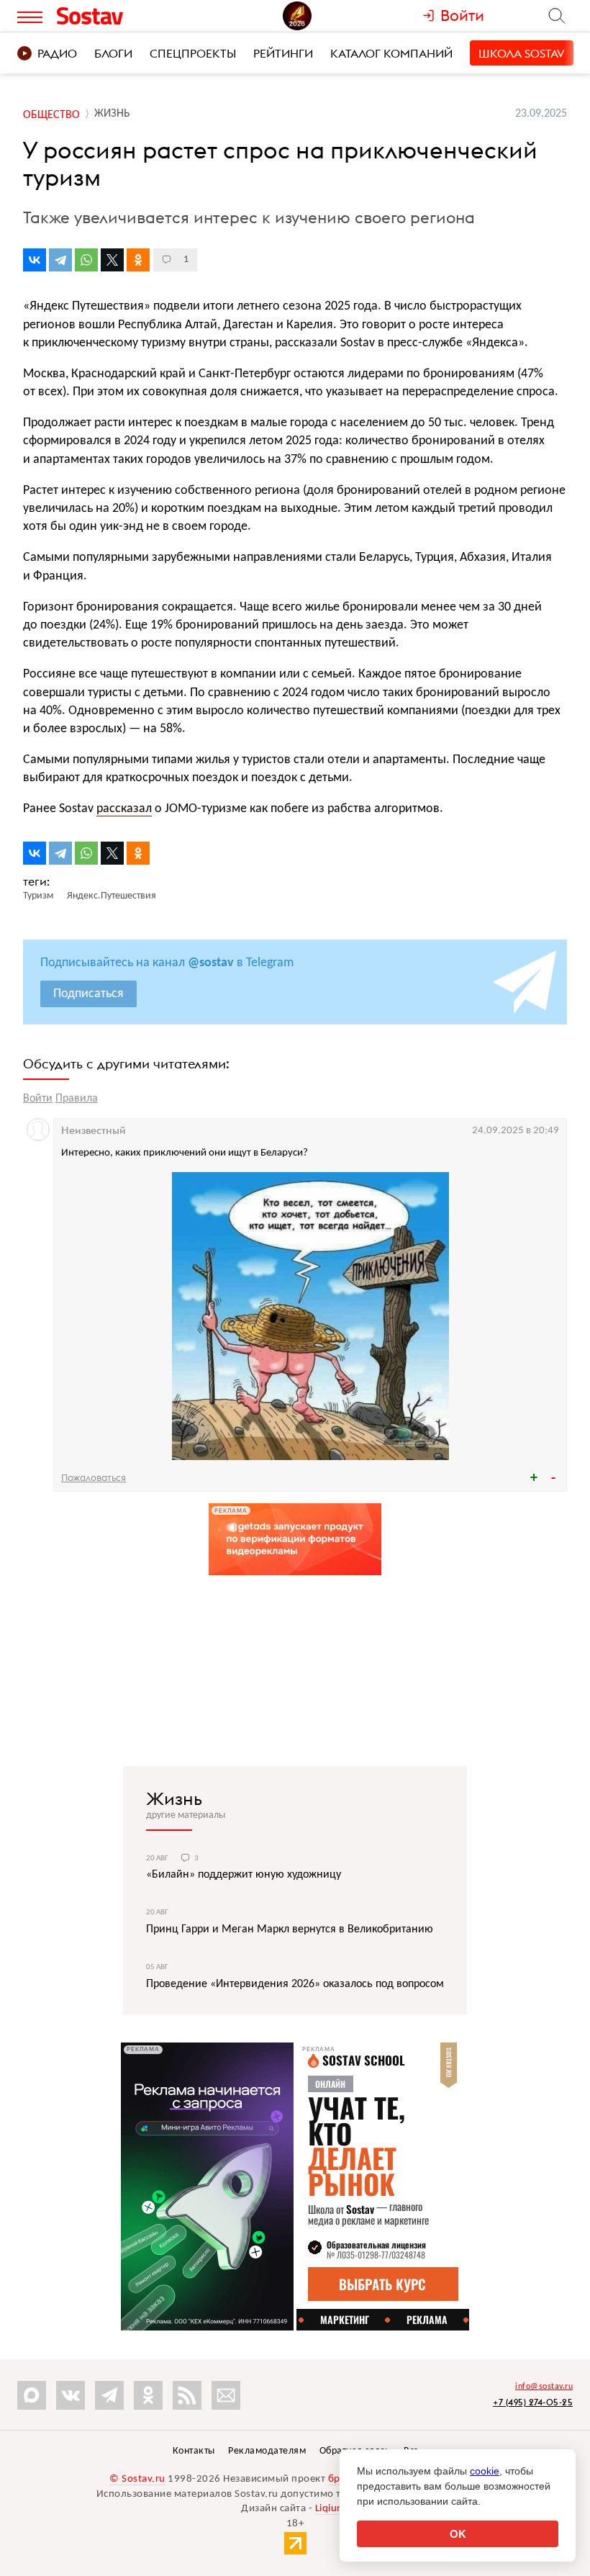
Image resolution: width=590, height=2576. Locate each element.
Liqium (331, 2509)
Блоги (113, 53)
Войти (38, 1099)
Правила (77, 1099)
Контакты (194, 2451)
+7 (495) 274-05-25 (533, 2402)
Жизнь (174, 1798)
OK (458, 2534)
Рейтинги (283, 53)
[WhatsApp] (86, 260)
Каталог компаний (391, 53)
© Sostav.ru (137, 2479)
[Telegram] (60, 260)
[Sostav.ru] (122, 16)
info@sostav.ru (544, 2387)
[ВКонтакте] (35, 260)
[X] (112, 260)
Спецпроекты (193, 53)
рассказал (124, 809)
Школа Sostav (522, 53)
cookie (485, 2471)
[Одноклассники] (138, 260)
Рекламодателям (267, 2451)
